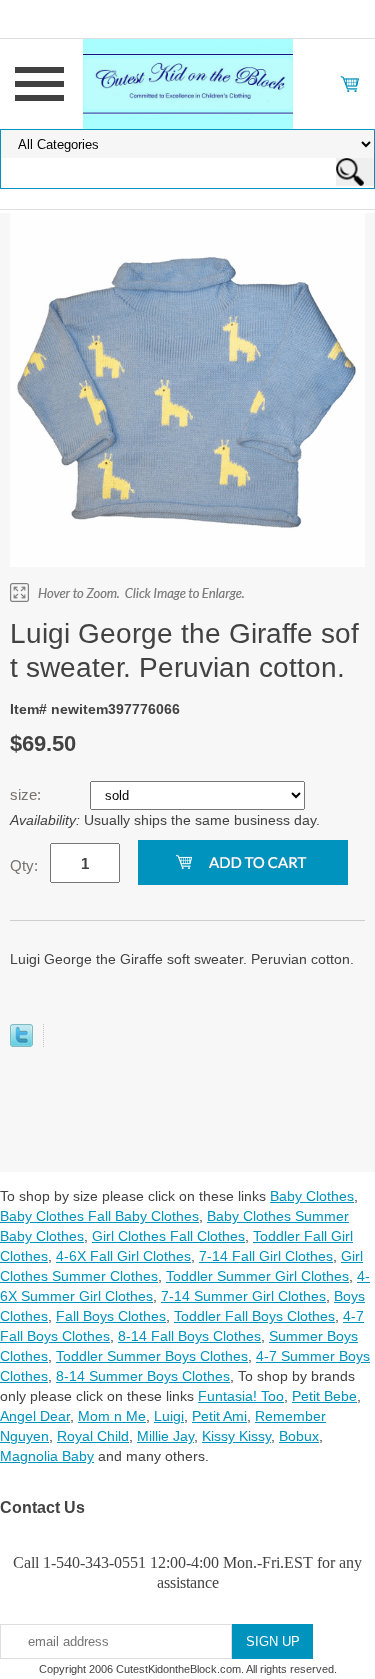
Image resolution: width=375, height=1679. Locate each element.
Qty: (24, 865)
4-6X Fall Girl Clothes (123, 1256)
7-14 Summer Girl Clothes (243, 1296)
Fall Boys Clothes (111, 1316)
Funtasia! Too (241, 1396)
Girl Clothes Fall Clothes (168, 1236)
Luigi (169, 1416)
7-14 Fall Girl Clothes (266, 1256)
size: (27, 794)
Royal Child (93, 1436)
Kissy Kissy (236, 1436)
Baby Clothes (312, 1196)
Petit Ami (219, 1416)
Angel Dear (35, 1416)
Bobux (299, 1436)
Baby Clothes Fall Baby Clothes (99, 1216)
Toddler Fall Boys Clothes (254, 1316)
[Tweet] (21, 1042)
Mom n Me (112, 1416)
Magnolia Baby (47, 1456)
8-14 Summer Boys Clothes (143, 1376)
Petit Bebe (324, 1396)
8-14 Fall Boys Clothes (189, 1336)
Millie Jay (165, 1436)
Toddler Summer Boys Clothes (152, 1356)
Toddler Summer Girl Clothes (257, 1276)
